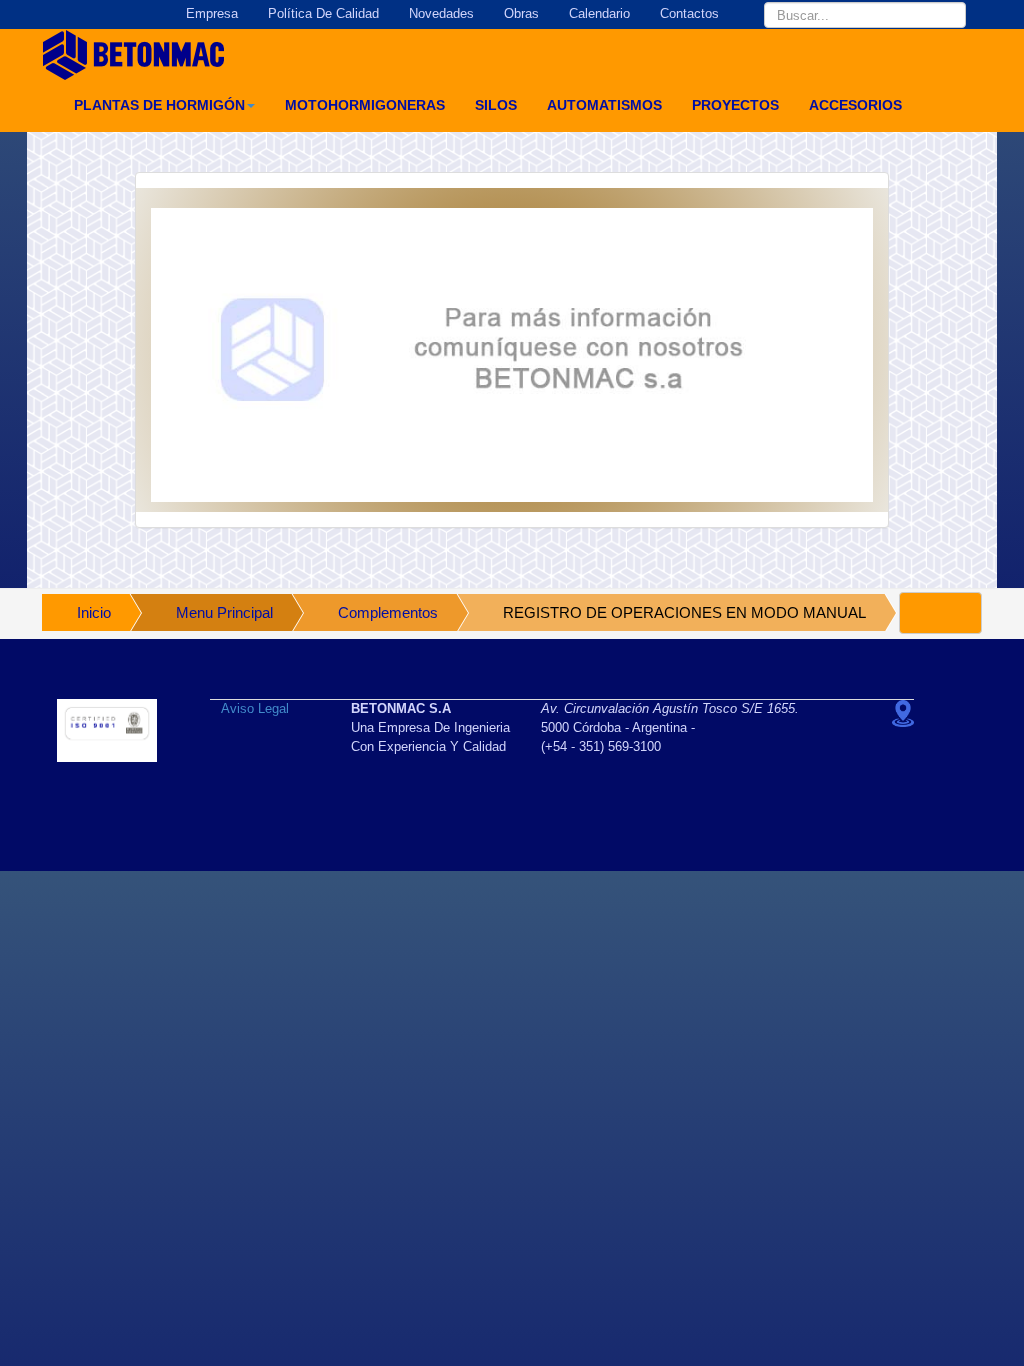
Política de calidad (323, 13)
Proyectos (735, 105)
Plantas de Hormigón (159, 105)
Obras (521, 13)
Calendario (599, 13)
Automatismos (604, 105)
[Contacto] (511, 355)
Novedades (441, 13)
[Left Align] (940, 613)
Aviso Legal (255, 708)
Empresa (212, 13)
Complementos (388, 612)
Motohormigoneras (365, 105)
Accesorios (855, 105)
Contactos (689, 13)
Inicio (94, 612)
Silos (496, 105)
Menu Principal (224, 612)
